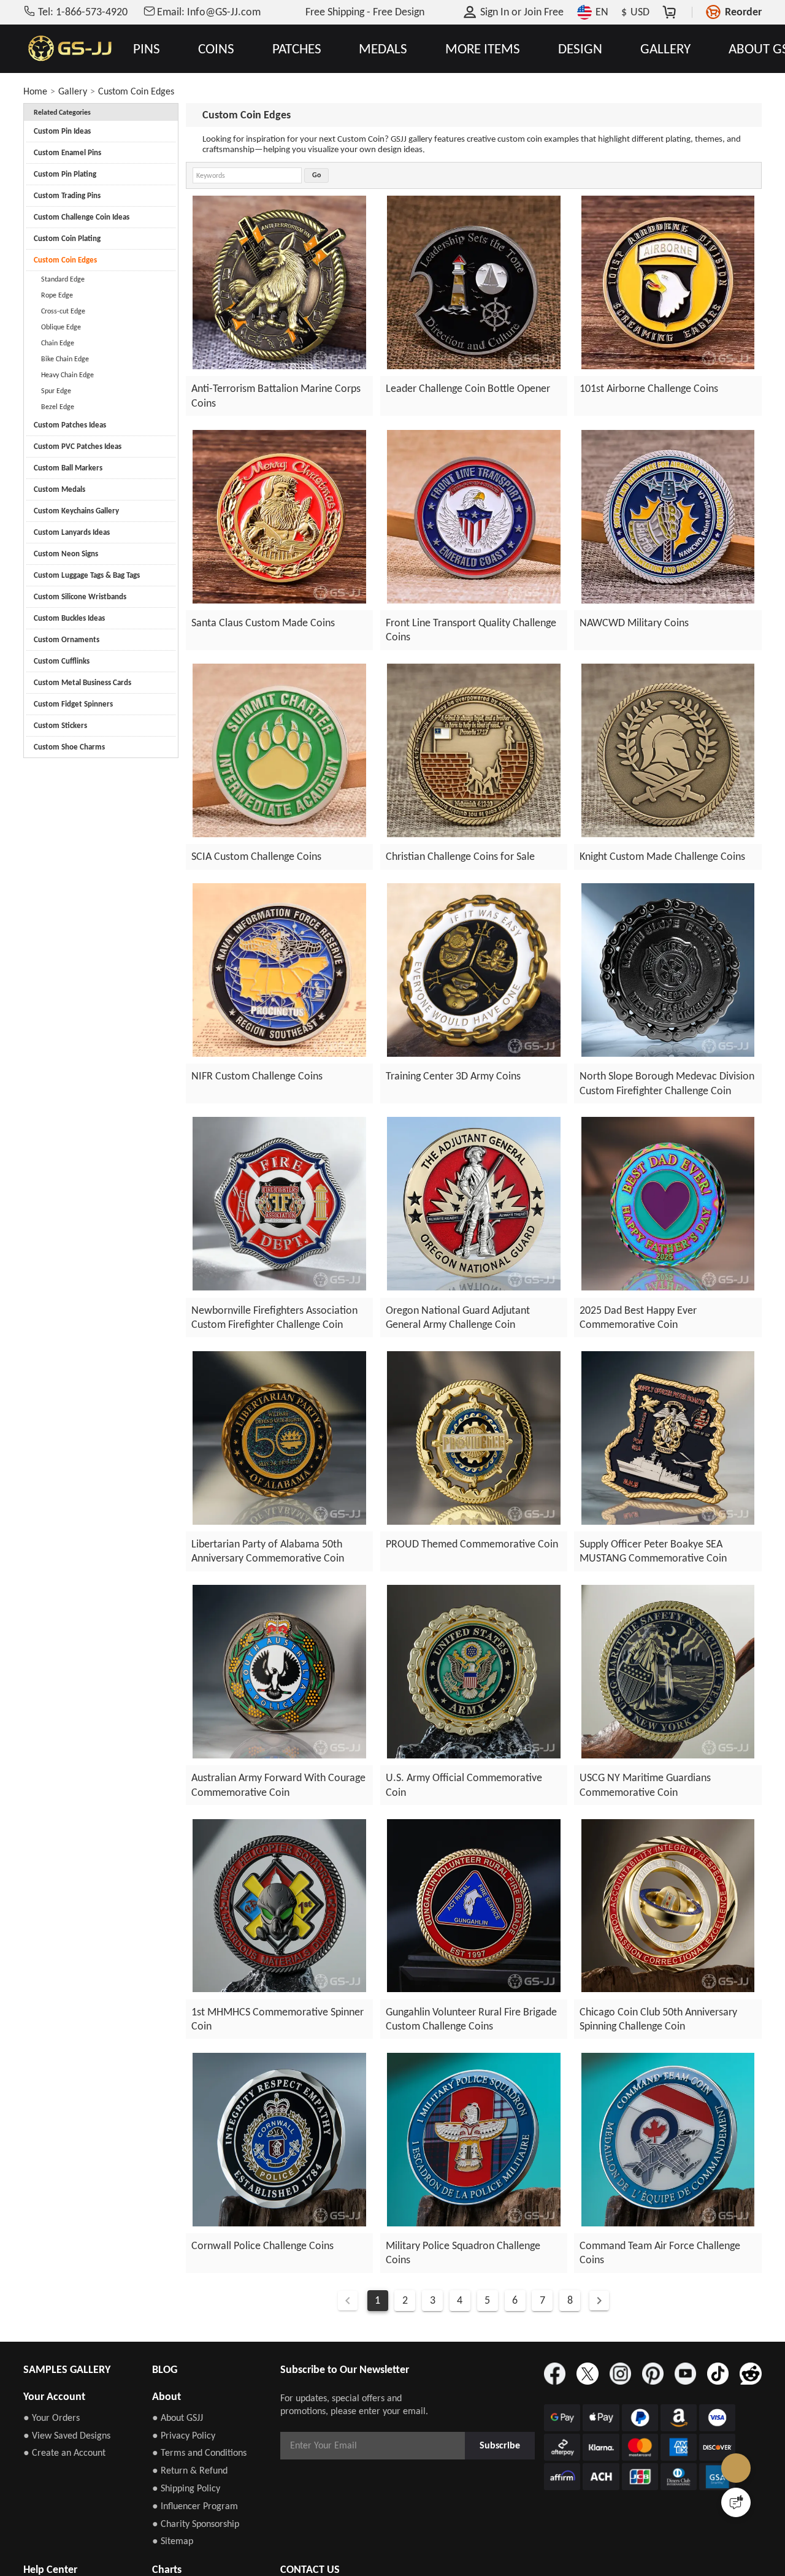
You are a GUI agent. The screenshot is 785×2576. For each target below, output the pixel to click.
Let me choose (196, 2545)
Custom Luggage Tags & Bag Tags (87, 575)
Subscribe (500, 2445)
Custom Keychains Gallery (76, 511)
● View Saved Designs (67, 2435)
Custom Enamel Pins (67, 152)
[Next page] (599, 2301)
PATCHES (297, 49)
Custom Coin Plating (67, 238)
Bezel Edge (58, 407)
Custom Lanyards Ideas (72, 532)
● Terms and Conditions (199, 2452)
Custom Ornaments (67, 639)
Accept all (550, 2495)
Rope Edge (57, 295)
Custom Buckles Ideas (69, 618)
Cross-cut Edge (63, 311)
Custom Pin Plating (65, 174)
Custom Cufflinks (62, 661)
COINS (216, 49)
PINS (147, 49)
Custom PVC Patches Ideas (78, 446)
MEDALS (383, 49)
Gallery (73, 91)
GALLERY (665, 49)
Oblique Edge (61, 327)
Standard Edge (63, 279)
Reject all (551, 2526)
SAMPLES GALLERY (67, 2369)
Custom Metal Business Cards (82, 682)
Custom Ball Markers (68, 468)
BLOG (165, 2369)
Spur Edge (56, 391)
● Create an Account (64, 2452)
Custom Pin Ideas (62, 131)
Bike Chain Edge (65, 359)
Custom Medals (59, 489)
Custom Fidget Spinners (73, 704)
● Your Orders (52, 2417)
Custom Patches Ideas (70, 425)
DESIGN (580, 49)
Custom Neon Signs (66, 554)
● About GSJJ (178, 2417)
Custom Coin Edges (136, 91)
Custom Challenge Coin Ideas (82, 217)
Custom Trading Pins (67, 195)
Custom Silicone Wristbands (80, 596)
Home (35, 91)
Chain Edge (58, 343)
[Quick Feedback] (736, 2502)
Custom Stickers (60, 725)
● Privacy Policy (184, 2435)
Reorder (743, 12)
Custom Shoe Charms (69, 747)
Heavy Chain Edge (67, 375)
